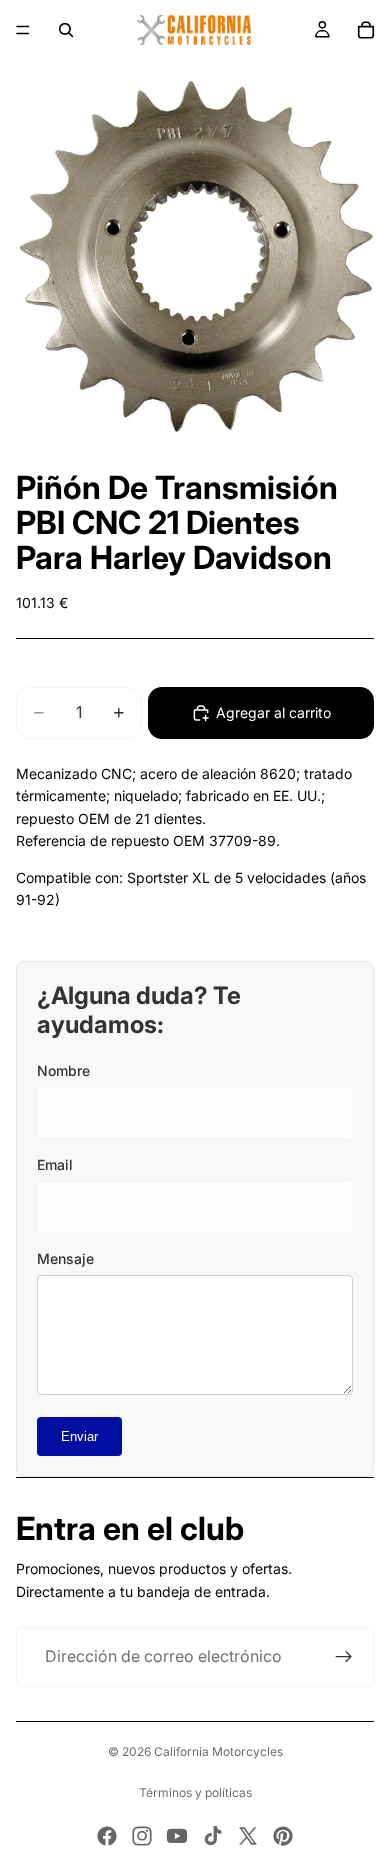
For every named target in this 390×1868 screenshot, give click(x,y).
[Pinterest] (283, 1836)
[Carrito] (366, 30)
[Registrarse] (344, 1657)
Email (55, 1164)
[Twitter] (248, 1836)
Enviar (79, 1436)
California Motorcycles (218, 1751)
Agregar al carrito (273, 712)
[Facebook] (107, 1836)
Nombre (63, 1070)
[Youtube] (177, 1836)
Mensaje (65, 1258)
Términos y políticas (195, 1792)
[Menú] (23, 30)
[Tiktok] (213, 1836)
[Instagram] (142, 1836)
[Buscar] (66, 30)
